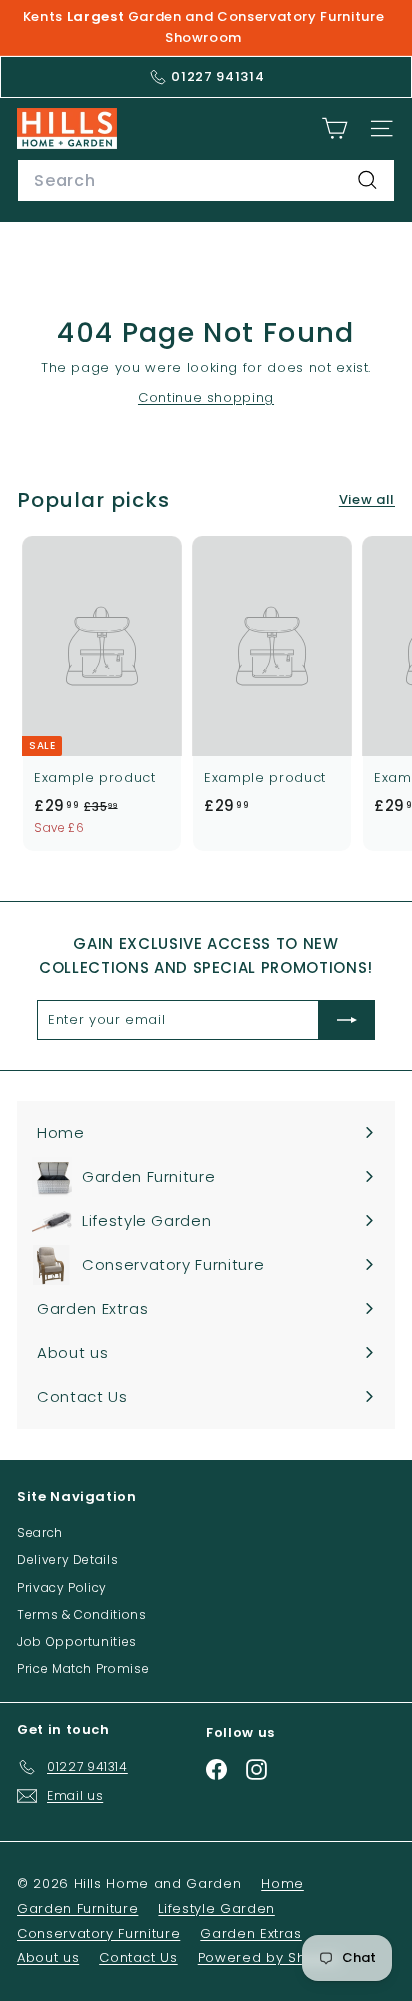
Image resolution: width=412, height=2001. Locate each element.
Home (282, 1883)
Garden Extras (250, 1933)
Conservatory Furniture (98, 1933)
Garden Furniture (77, 1908)
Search (40, 1532)
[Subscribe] (347, 1020)
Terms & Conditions (82, 1614)
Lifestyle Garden (216, 1908)
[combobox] (206, 181)
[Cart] (334, 128)
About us (48, 1957)
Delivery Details (67, 1559)
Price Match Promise (83, 1668)
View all (367, 499)
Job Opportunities (77, 1641)
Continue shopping (206, 397)
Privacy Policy (62, 1587)
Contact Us (138, 1957)
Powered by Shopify (269, 1957)
